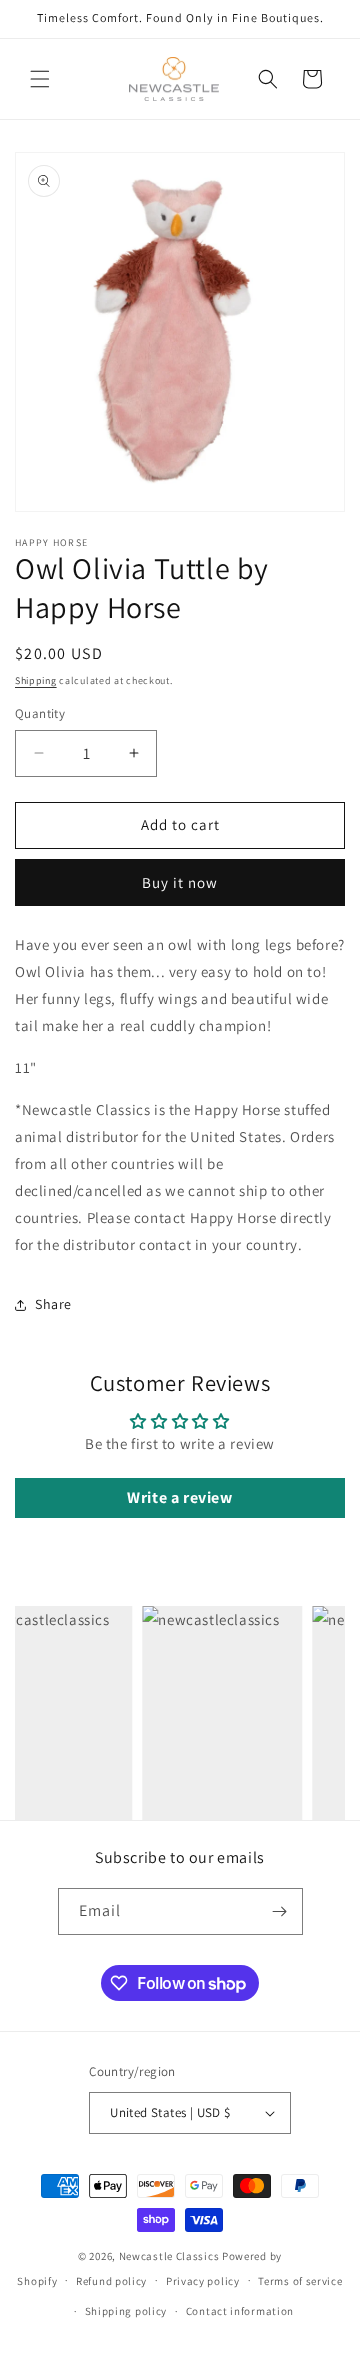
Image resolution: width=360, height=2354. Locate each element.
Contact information (240, 2311)
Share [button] (53, 1304)
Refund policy (111, 2281)
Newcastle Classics (169, 2256)
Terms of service (300, 2281)
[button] (40, 79)
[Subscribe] (280, 1911)
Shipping (36, 680)
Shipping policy (126, 2311)
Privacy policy (203, 2281)
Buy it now (180, 882)
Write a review (179, 1497)
